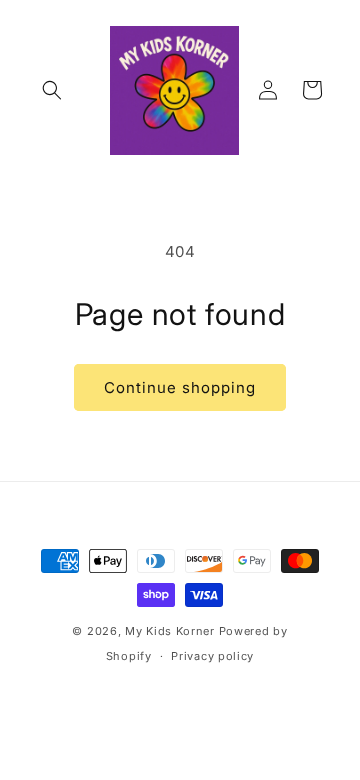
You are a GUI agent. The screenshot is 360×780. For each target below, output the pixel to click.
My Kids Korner (170, 631)
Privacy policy (212, 656)
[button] (52, 90)
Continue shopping (180, 387)
